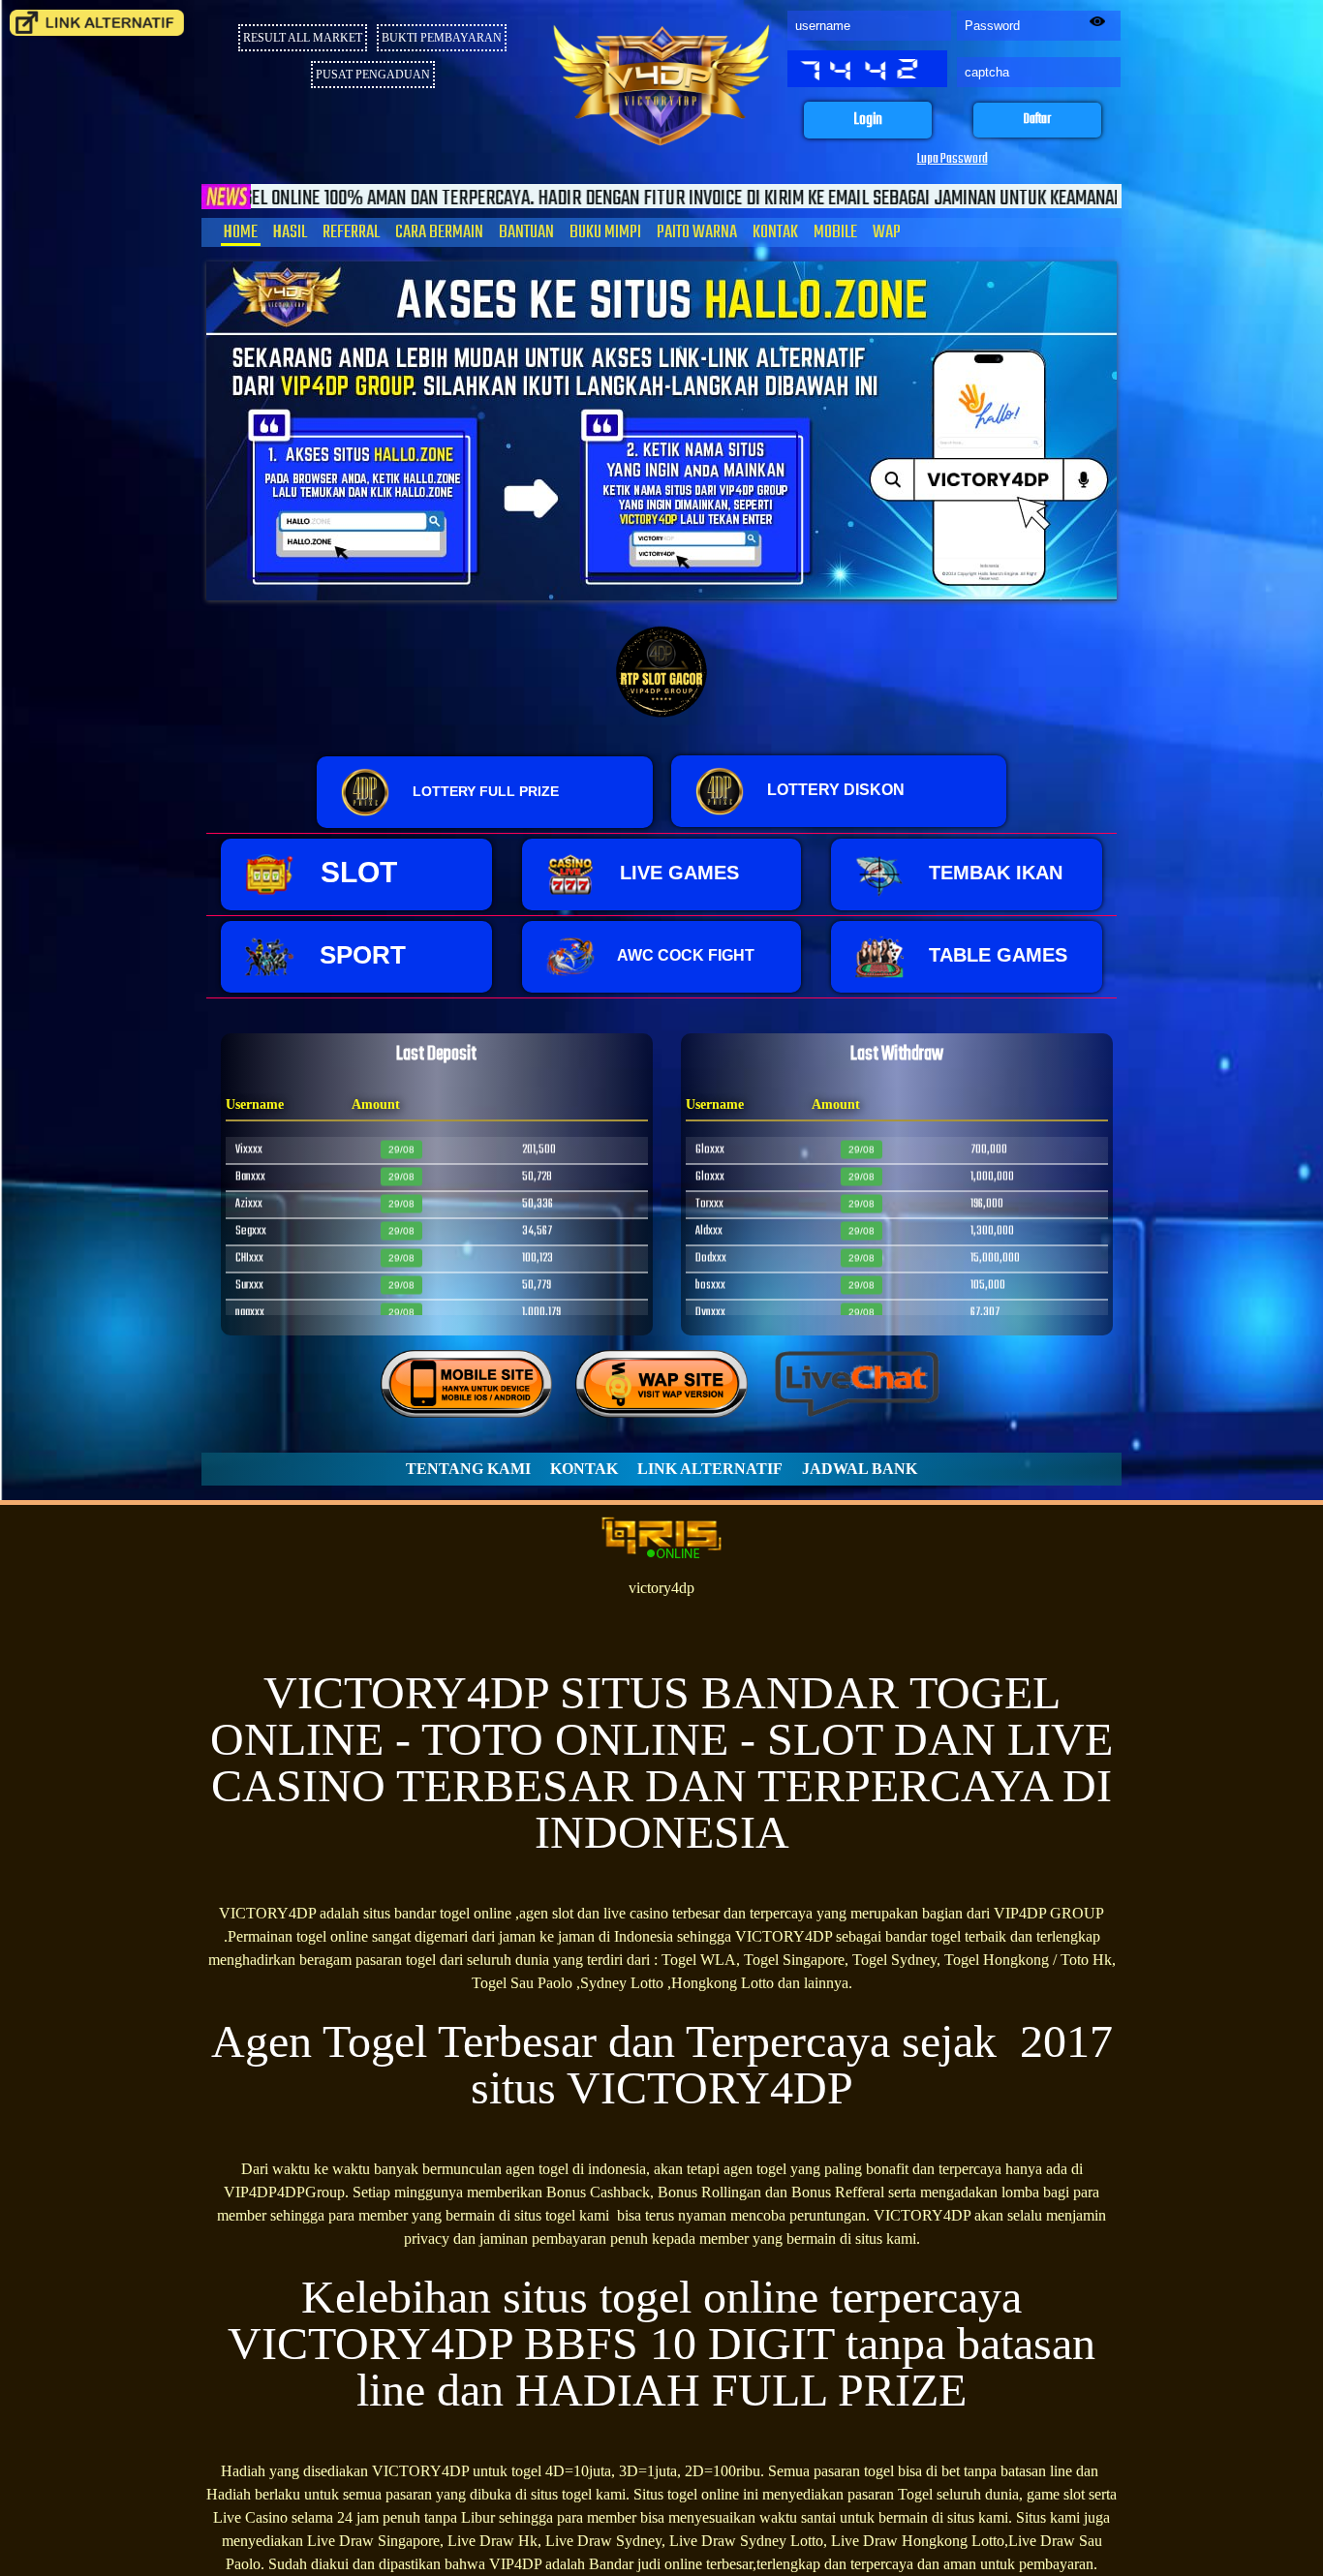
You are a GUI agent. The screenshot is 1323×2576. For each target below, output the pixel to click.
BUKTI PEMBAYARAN (442, 38)
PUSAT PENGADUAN (373, 75)
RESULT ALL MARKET (303, 38)
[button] (868, 121)
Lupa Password (953, 159)
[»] (97, 23)
